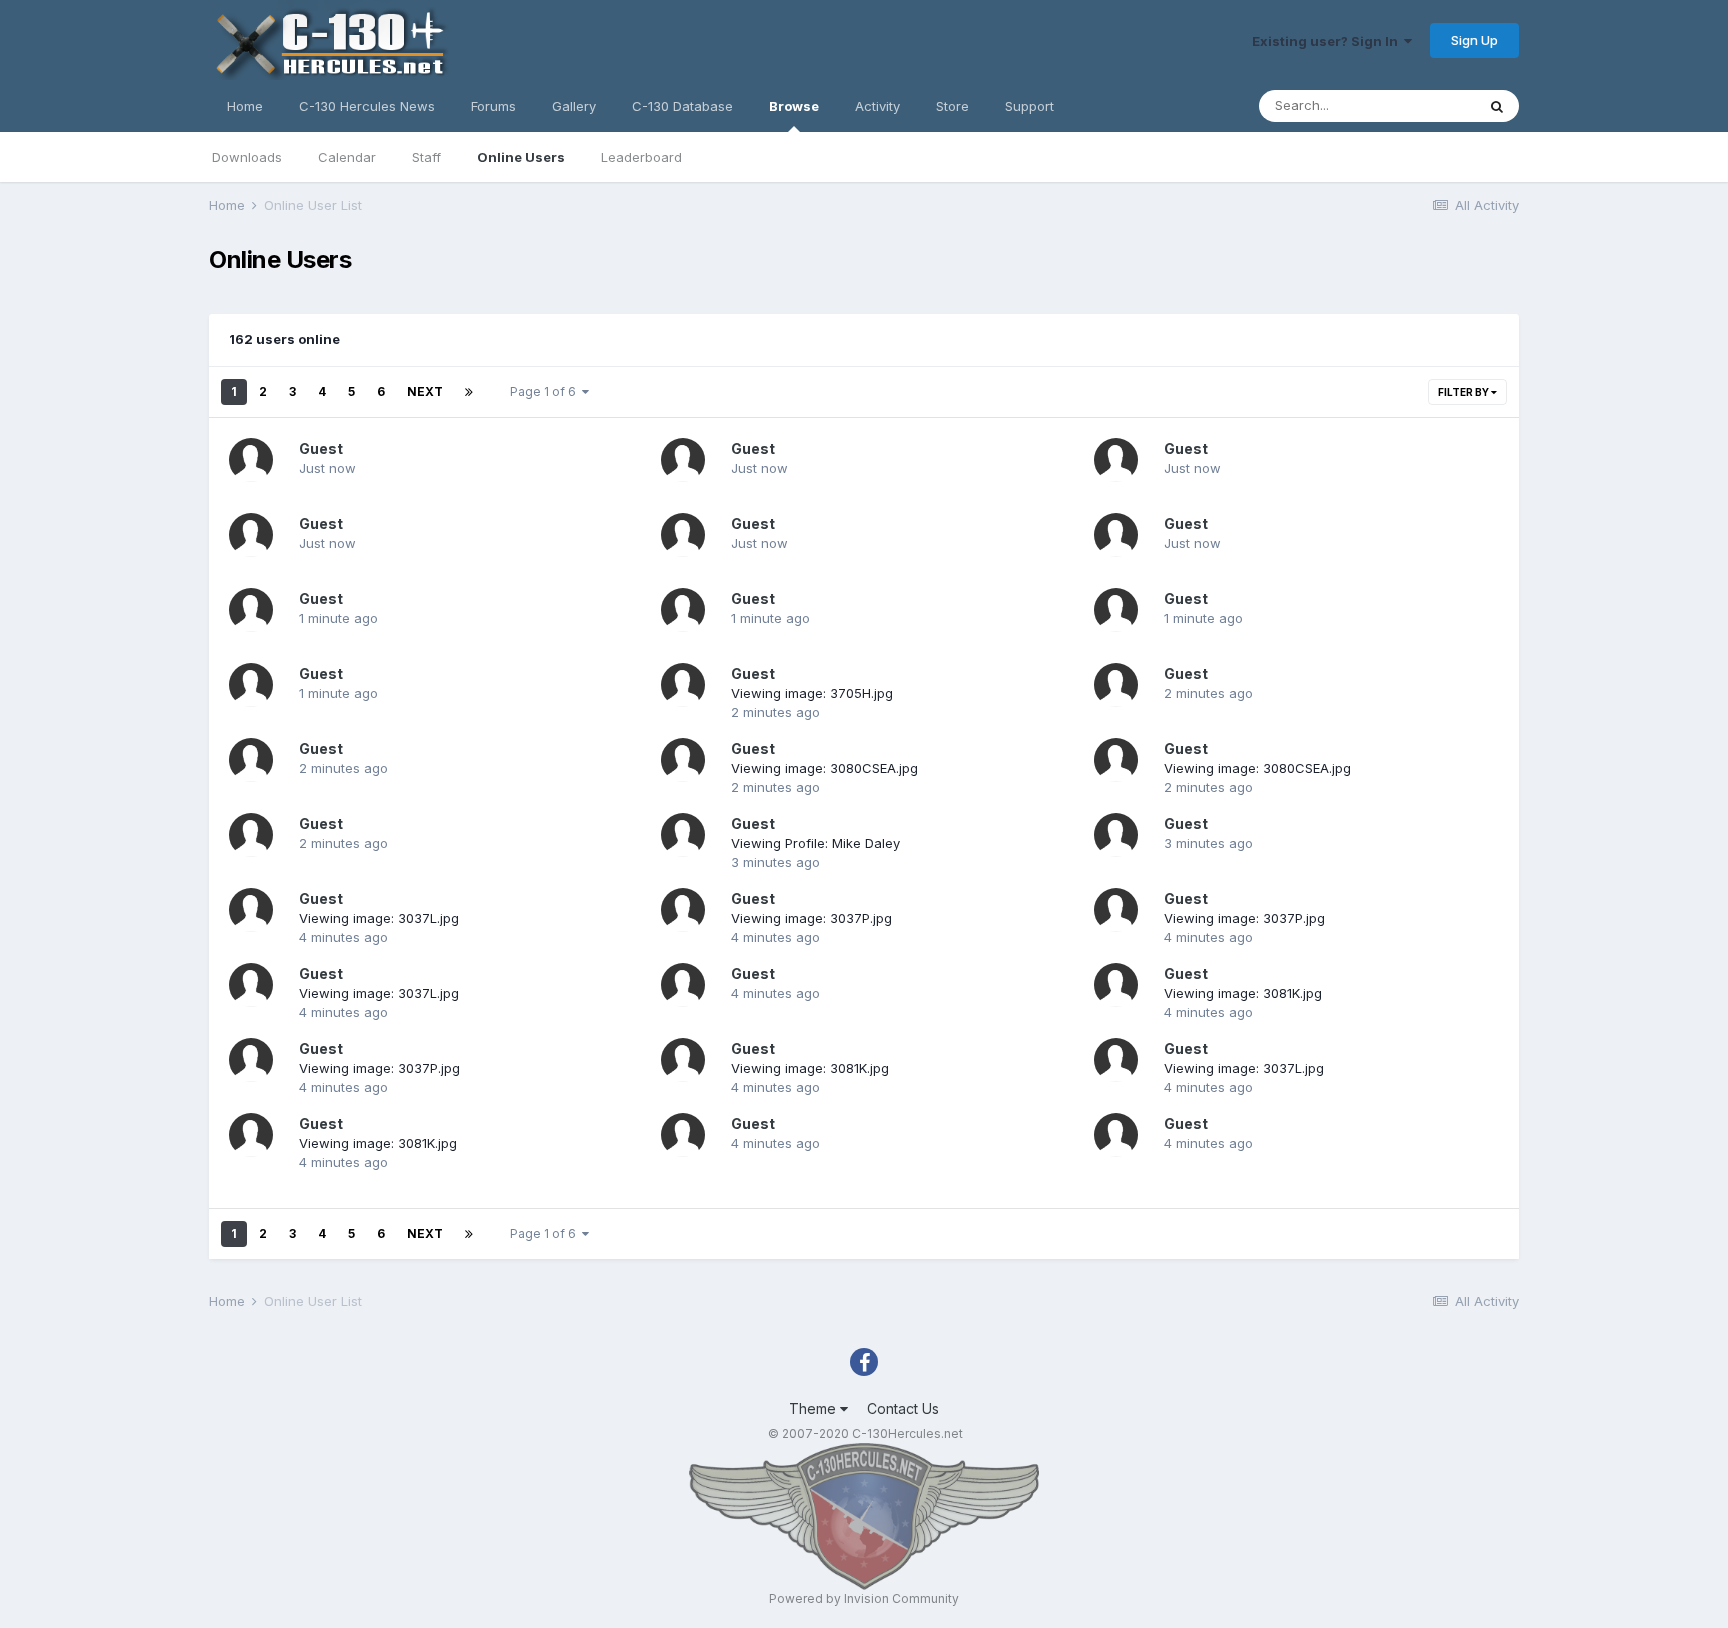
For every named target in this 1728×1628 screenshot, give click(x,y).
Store (952, 106)
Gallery (574, 106)
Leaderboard (641, 157)
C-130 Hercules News (367, 106)
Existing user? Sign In (1328, 41)
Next (425, 391)
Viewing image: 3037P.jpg (811, 918)
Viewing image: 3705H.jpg (812, 693)
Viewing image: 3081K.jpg (1243, 993)
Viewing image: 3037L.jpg (379, 918)
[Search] (1497, 106)
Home (245, 106)
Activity (877, 106)
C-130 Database (682, 106)
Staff (426, 157)
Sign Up (1474, 40)
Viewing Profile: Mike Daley (815, 843)
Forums (493, 106)
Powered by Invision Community (864, 1598)
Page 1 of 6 (546, 391)
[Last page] (469, 392)
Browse (794, 106)
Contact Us (903, 1408)
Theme (814, 1408)
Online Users (521, 157)
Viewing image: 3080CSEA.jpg (824, 768)
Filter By (1464, 392)
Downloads (247, 157)
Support (1029, 106)
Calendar (347, 157)
